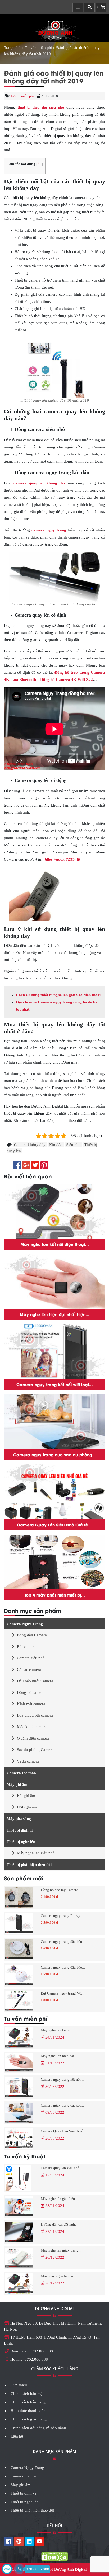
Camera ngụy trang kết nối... (62, 2080)
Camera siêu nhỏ (31, 1658)
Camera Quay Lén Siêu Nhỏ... (63, 2131)
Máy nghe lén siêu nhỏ (36, 1853)
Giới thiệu (19, 2385)
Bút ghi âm (26, 1796)
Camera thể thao (21, 1773)
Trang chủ (12, 48)
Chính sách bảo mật (27, 2394)
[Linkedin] (29, 2542)
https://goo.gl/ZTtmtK (63, 859)
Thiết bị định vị (20, 1830)
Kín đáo (56, 1145)
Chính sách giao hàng (29, 2419)
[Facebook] (9, 2542)
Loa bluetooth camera (35, 1715)
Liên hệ (17, 2436)
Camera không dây (30, 1145)
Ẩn (39, 164)
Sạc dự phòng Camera (35, 1750)
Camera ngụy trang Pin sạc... (62, 1916)
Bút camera (26, 1647)
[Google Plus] (19, 2542)
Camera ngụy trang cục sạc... (62, 2105)
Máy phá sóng (19, 1819)
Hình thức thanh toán (28, 2411)
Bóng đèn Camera (32, 1635)
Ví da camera (28, 1761)
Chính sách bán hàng (28, 2402)
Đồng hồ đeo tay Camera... (61, 1890)
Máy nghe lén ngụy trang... (61, 2250)
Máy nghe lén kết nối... (58, 2030)
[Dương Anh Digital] (54, 29)
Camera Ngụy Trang (25, 1624)
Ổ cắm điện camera (33, 1738)
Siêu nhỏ (73, 1145)
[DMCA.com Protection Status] (54, 2556)
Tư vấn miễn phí (38, 48)
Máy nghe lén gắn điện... (59, 2199)
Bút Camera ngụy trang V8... (63, 1993)
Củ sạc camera (29, 1670)
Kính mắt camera (31, 1704)
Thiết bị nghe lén (21, 1842)
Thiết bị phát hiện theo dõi (29, 1865)
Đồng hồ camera (31, 1692)
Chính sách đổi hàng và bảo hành (38, 2428)
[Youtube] (40, 2542)
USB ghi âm (27, 1807)
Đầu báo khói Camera (35, 1681)
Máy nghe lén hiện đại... (59, 2056)
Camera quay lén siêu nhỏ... (62, 2168)
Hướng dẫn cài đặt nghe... (60, 2225)
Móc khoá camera (32, 1727)
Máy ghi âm (17, 1784)
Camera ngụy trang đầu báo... (63, 1942)
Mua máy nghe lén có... (58, 2276)
